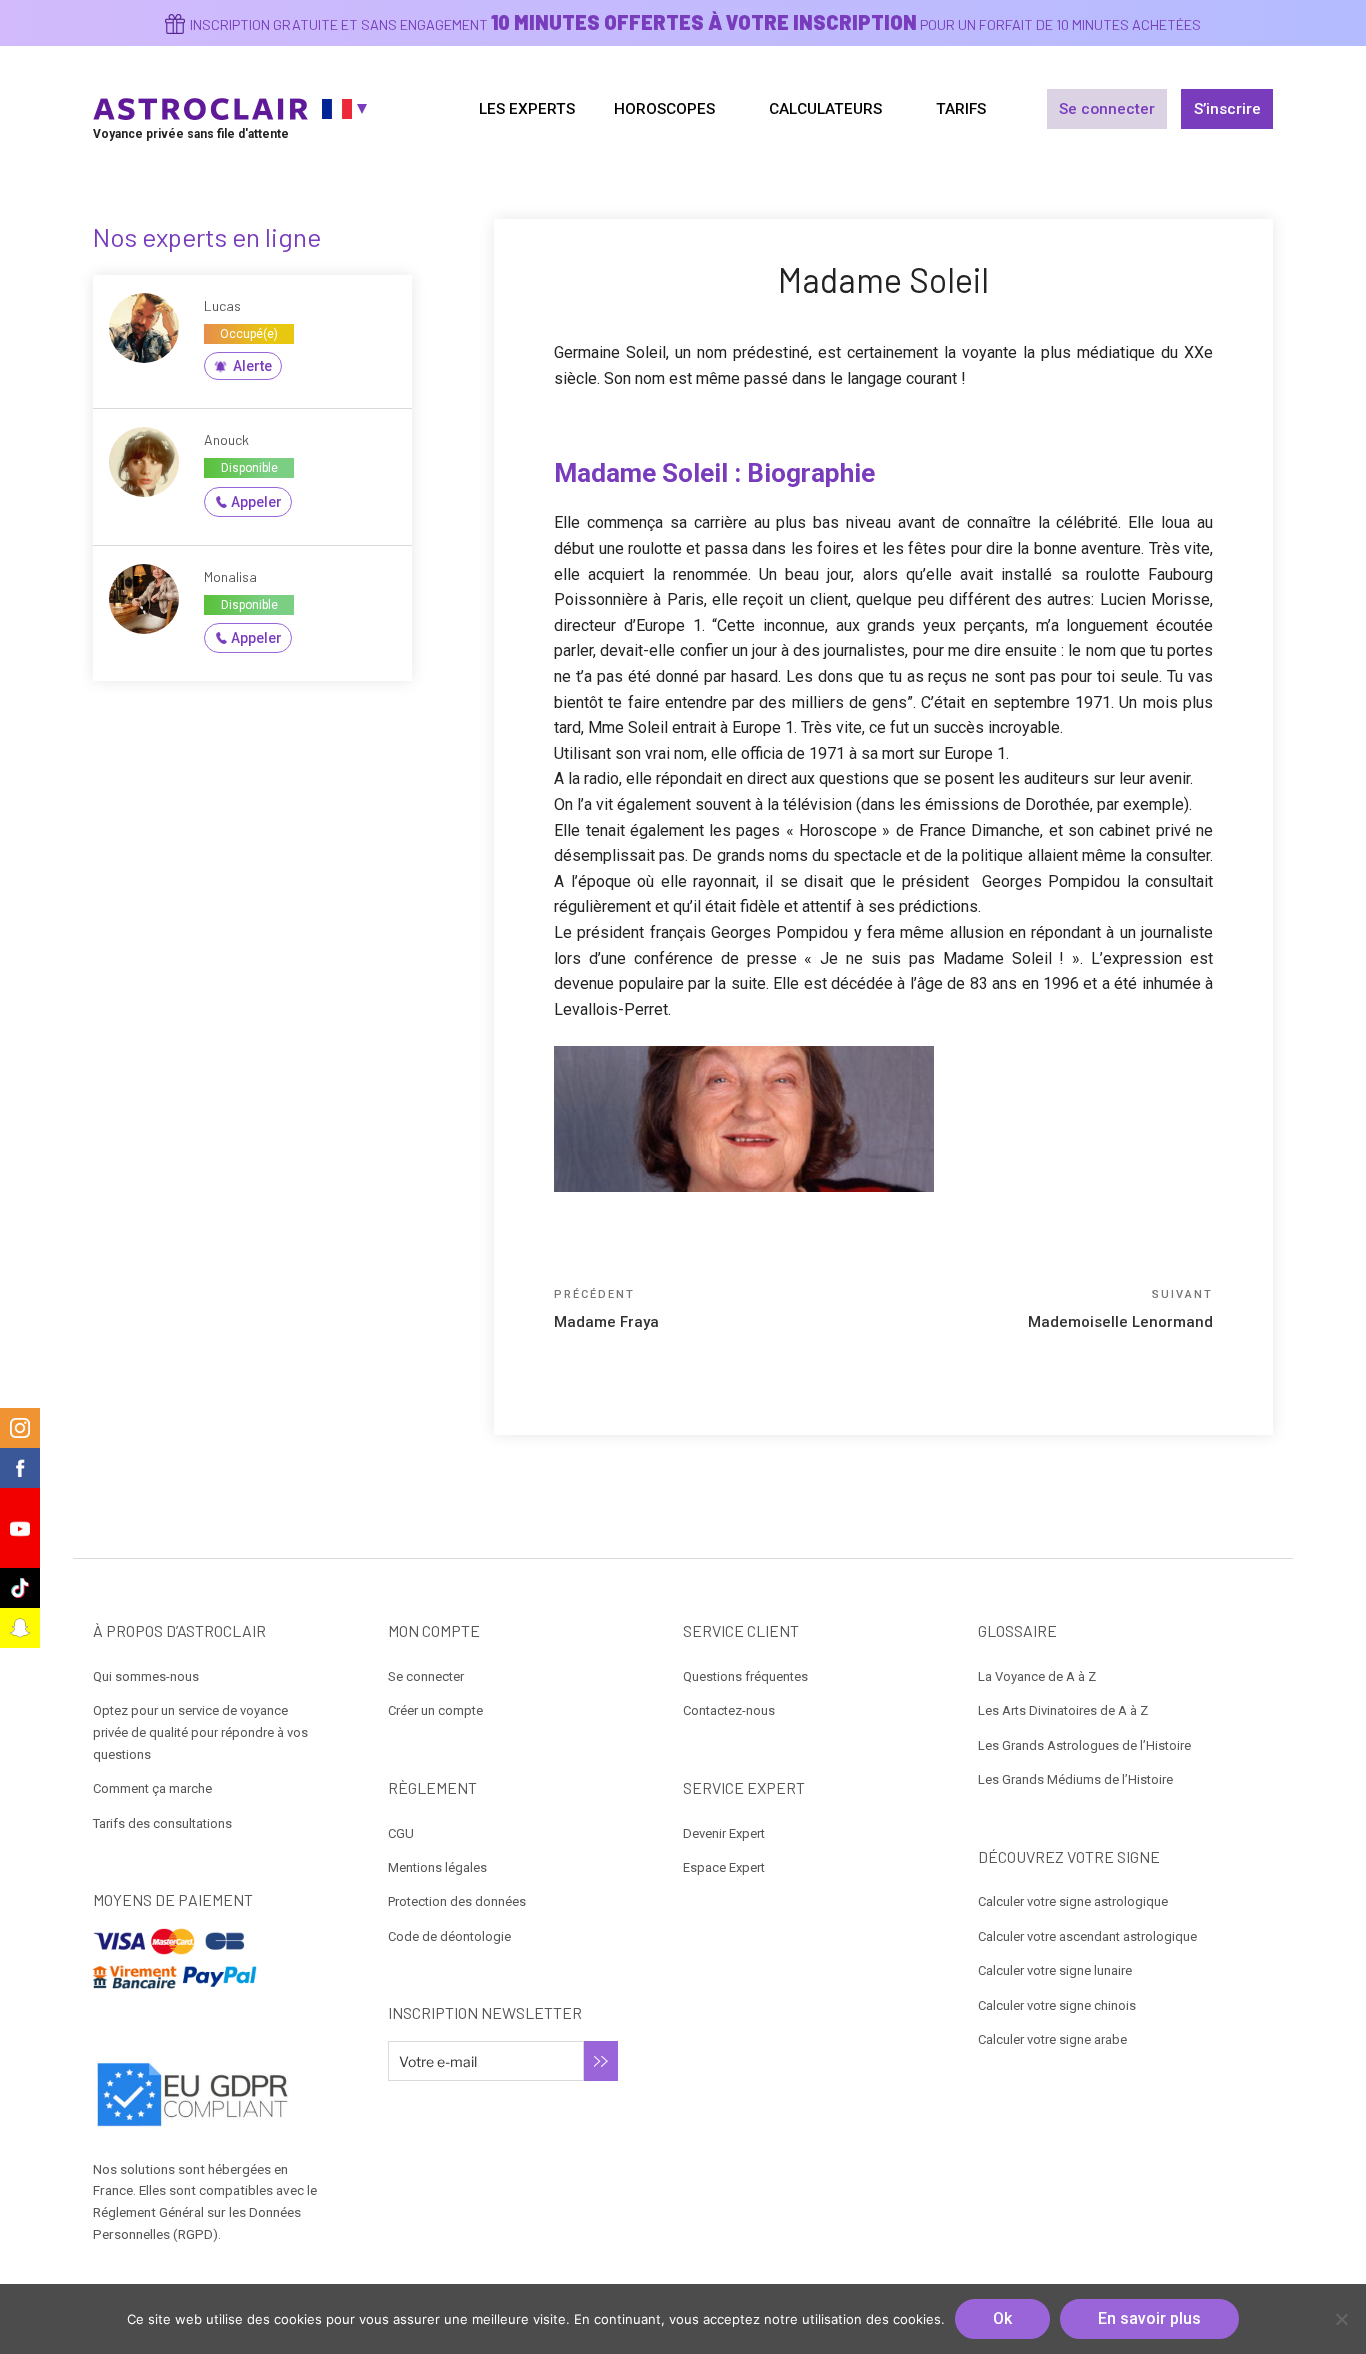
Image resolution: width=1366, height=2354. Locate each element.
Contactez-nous (729, 1710)
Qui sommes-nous (146, 1676)
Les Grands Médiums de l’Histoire (1075, 1779)
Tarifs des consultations (162, 1823)
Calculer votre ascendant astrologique (1087, 1936)
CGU (401, 1833)
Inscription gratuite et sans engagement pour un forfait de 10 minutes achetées (695, 24)
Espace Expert (724, 1867)
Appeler (256, 502)
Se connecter (1107, 109)
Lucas (222, 305)
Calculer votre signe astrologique (1073, 1901)
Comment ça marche (152, 1788)
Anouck (226, 439)
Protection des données (457, 1901)
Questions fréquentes (745, 1676)
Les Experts (527, 109)
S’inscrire (1227, 109)
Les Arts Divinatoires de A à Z (1063, 1710)
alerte (252, 366)
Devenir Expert (724, 1833)
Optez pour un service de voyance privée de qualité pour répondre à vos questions (200, 1732)
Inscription (601, 2061)
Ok (1002, 2318)
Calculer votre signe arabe (1052, 2039)
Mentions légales (437, 1867)
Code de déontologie (449, 1936)
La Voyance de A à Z (1037, 1676)
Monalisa (230, 576)
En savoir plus (1149, 2318)
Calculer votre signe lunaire (1055, 1970)
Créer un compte (435, 1710)
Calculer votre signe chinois (1057, 2005)
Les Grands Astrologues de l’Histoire (1084, 1745)
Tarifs (961, 109)
